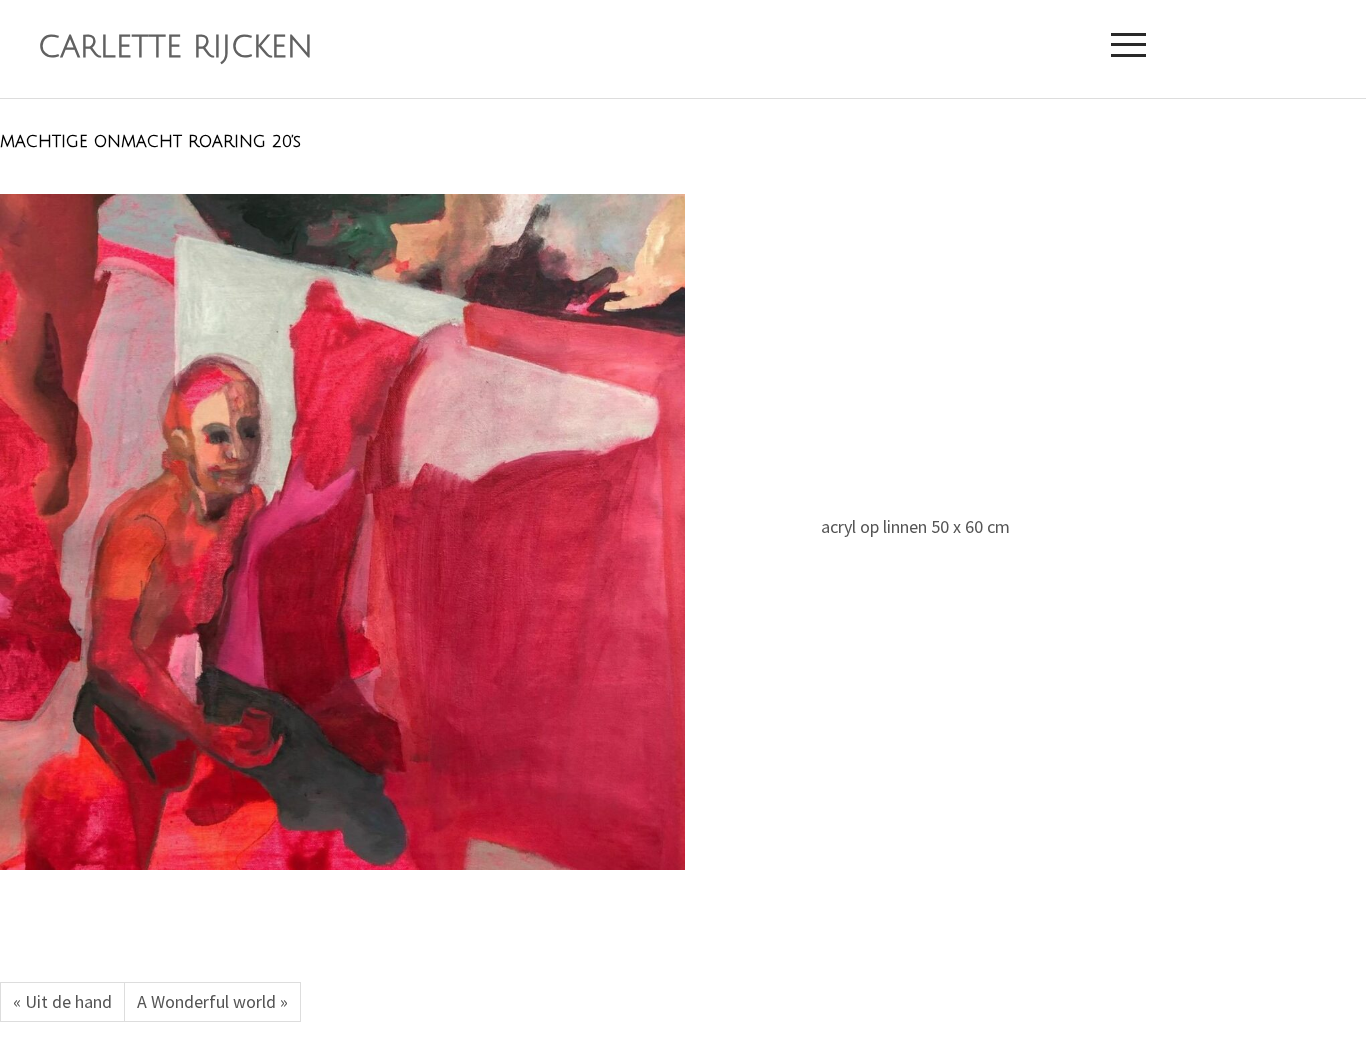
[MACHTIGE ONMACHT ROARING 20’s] (342, 532)
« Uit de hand (62, 1001)
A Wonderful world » (212, 1001)
